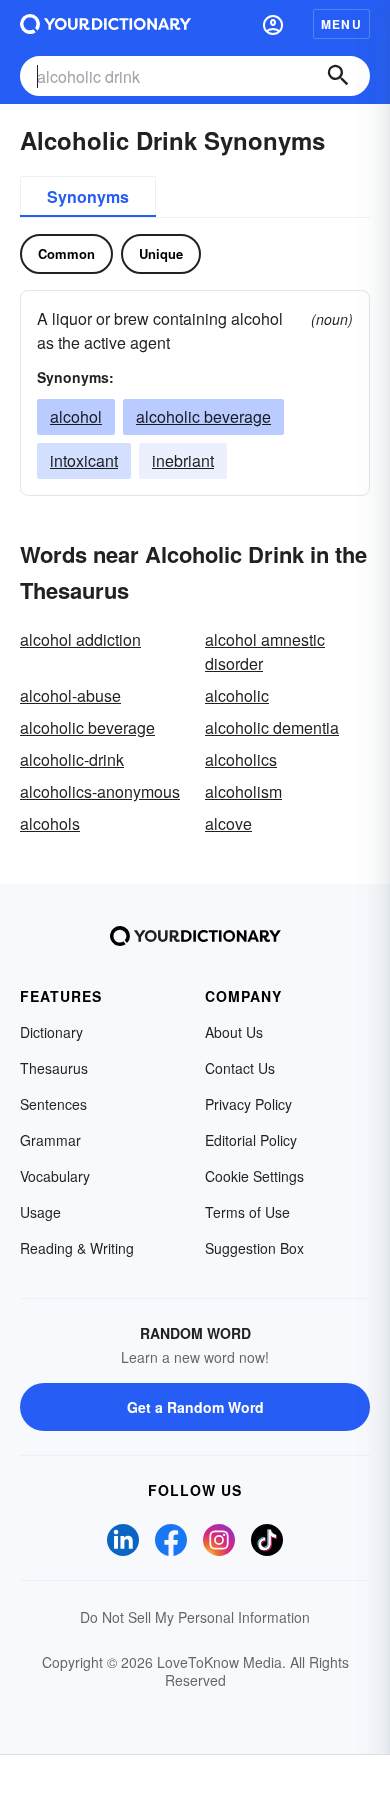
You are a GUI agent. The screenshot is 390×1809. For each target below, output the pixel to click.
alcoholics (241, 759)
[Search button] (338, 76)
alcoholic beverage (203, 416)
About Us (234, 1032)
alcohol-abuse (70, 695)
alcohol (76, 416)
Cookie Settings (254, 1176)
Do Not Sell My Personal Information (195, 1617)
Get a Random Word (195, 1407)
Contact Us (240, 1068)
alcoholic (237, 695)
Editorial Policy (251, 1140)
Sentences (53, 1104)
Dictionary (51, 1032)
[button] (273, 24)
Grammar (50, 1140)
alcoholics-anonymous (100, 791)
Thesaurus (54, 1068)
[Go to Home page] (105, 24)
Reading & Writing (77, 1248)
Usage (40, 1212)
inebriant (183, 460)
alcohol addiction (80, 639)
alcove (228, 823)
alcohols (50, 823)
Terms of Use (247, 1212)
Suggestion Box (254, 1248)
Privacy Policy (248, 1104)
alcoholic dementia (272, 727)
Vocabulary (55, 1176)
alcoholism (243, 791)
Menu (341, 24)
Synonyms (88, 196)
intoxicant (84, 460)
